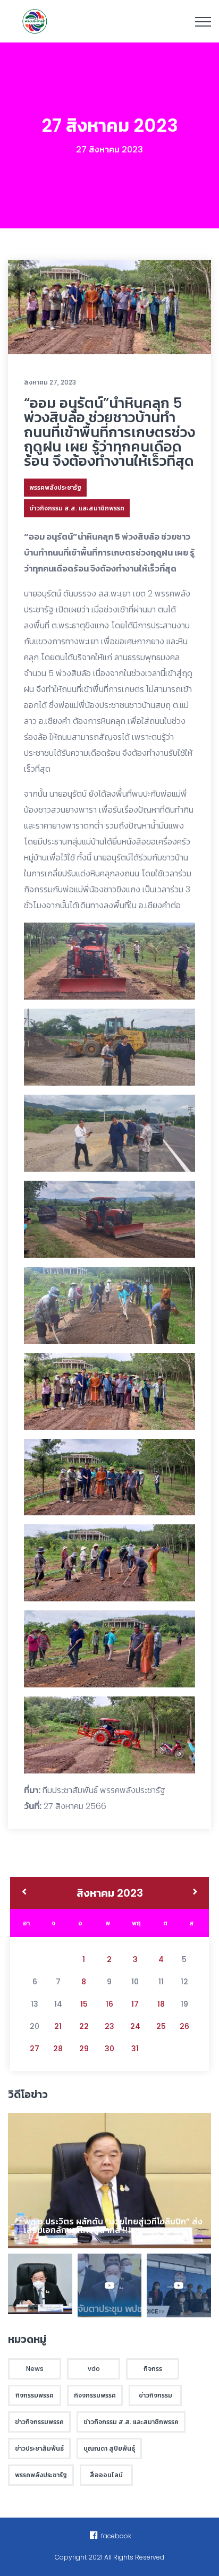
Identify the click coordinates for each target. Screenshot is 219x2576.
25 (161, 2026)
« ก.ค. (24, 1893)
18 (161, 2004)
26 (184, 2026)
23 (109, 2026)
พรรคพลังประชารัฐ (55, 487)
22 (84, 2026)
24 (135, 2026)
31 (135, 2049)
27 (35, 2049)
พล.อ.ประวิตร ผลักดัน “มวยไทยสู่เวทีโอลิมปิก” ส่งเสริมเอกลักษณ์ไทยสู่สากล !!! (113, 2226)
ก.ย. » (195, 1893)
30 (109, 2049)
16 (109, 2004)
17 (135, 2004)
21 (58, 2026)
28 (58, 2049)
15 (84, 2004)
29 (84, 2049)
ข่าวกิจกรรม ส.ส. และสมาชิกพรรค (77, 508)
